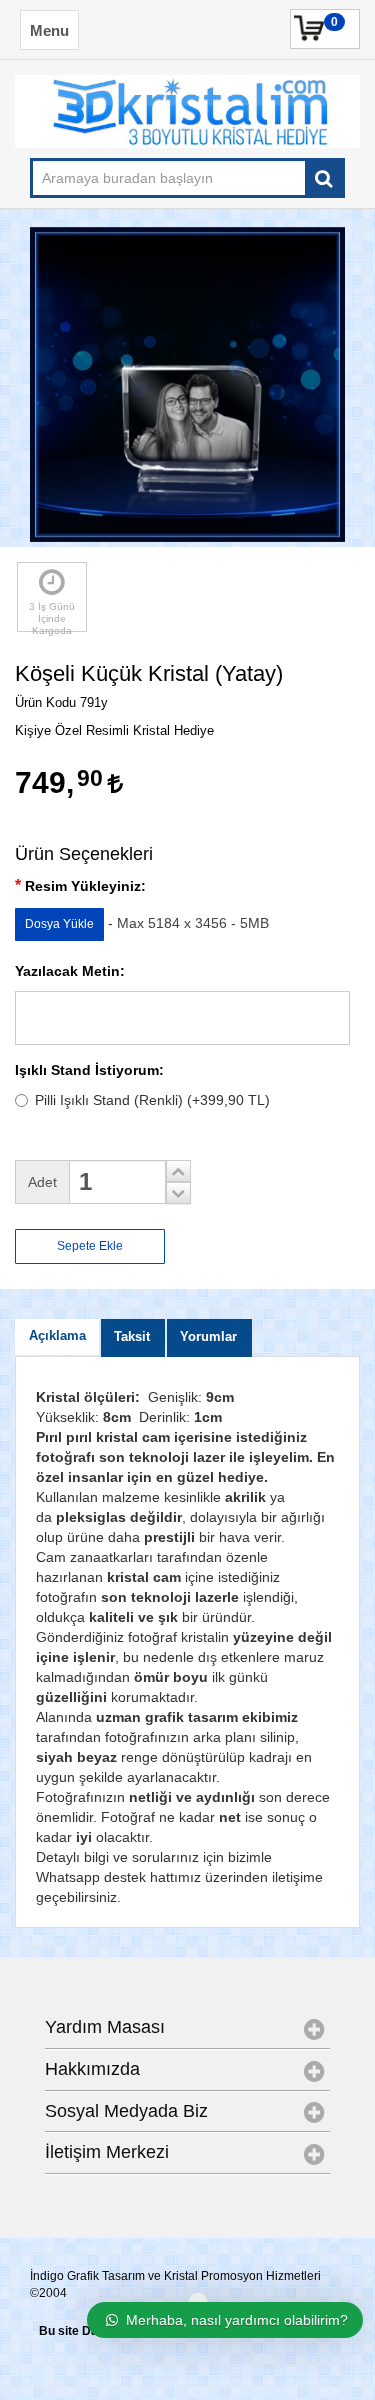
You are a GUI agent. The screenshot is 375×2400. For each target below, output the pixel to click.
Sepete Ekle (90, 1246)
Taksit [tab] (132, 1337)
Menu (49, 30)
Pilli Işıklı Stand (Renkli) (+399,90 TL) (152, 1100)
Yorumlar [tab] (208, 1337)
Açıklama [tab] (57, 1336)
